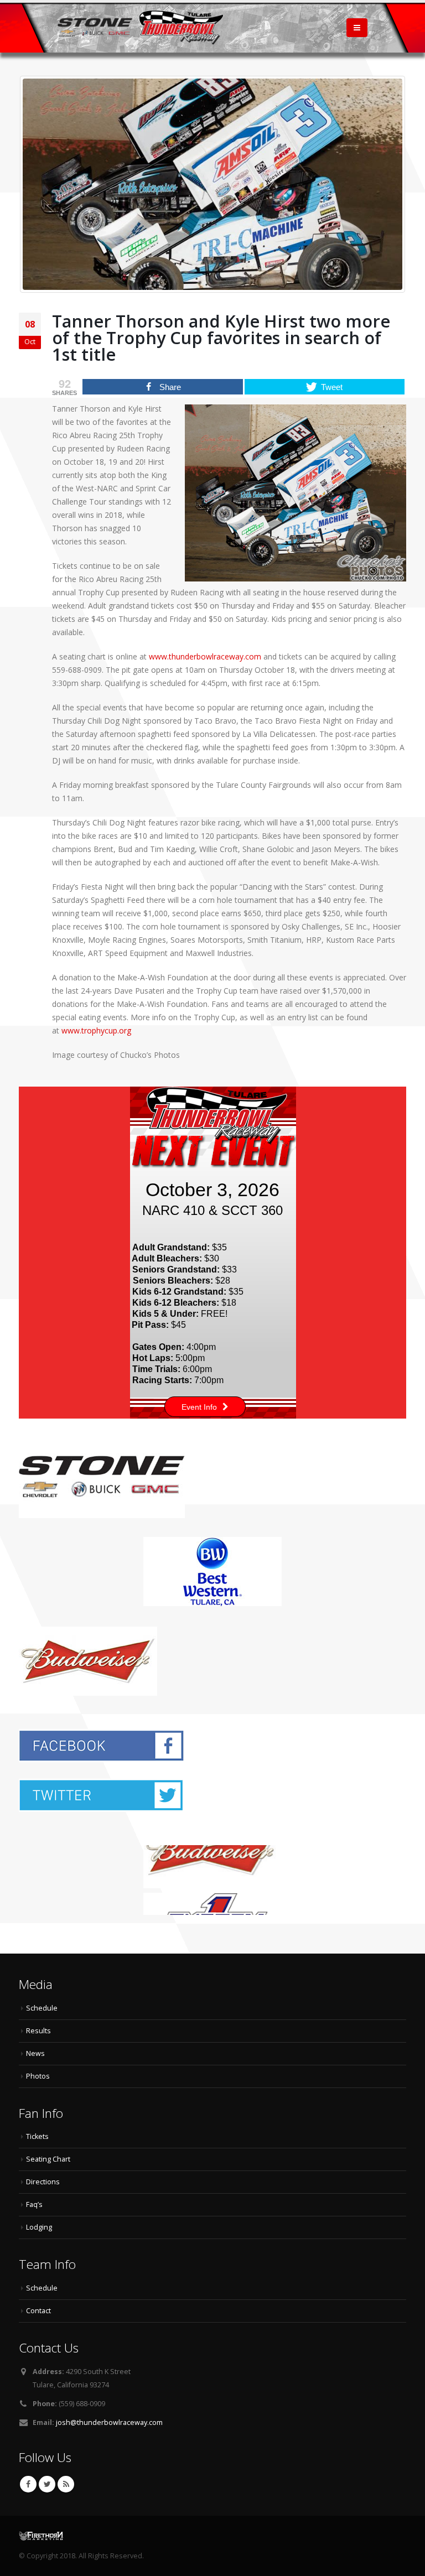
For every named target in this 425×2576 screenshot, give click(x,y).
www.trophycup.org (96, 1030)
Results (38, 2031)
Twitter (47, 2484)
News (35, 2053)
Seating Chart (48, 2159)
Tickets (37, 2136)
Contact (38, 2311)
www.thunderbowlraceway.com (205, 656)
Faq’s (34, 2204)
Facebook (28, 2484)
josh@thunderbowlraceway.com (109, 2422)
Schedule (42, 2008)
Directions (43, 2182)
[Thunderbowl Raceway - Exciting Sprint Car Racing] (141, 27)
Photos (38, 2076)
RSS (66, 2484)
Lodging (39, 2227)
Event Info (199, 1407)
